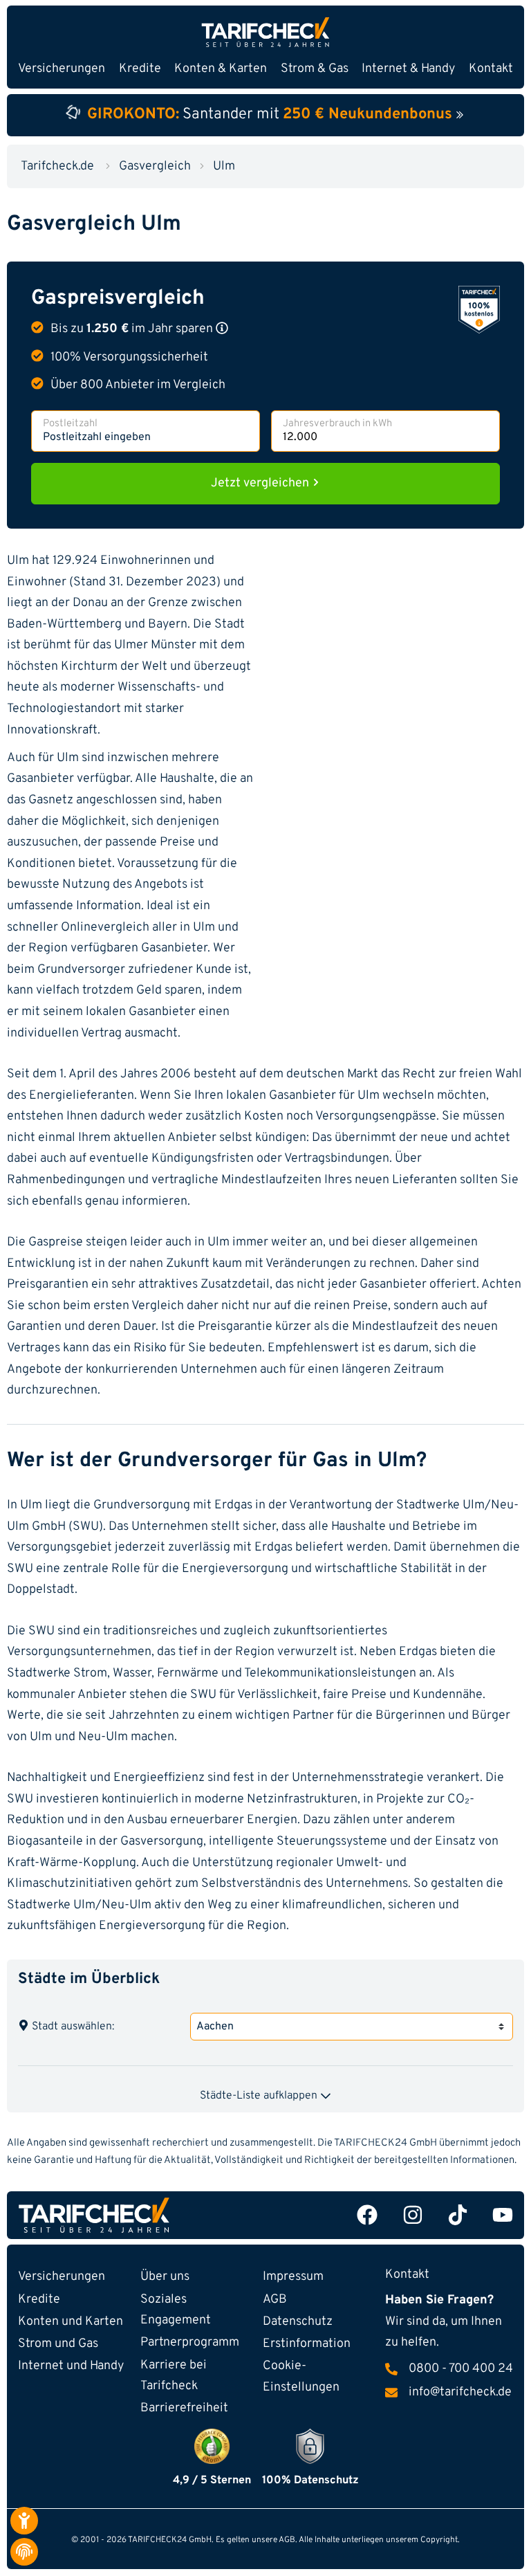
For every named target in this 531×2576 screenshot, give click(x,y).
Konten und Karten (71, 2322)
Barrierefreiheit (184, 2408)
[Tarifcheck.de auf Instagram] (413, 2215)
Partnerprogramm (190, 2342)
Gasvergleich (155, 166)
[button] (222, 328)
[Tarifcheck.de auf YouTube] (503, 2215)
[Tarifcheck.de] (265, 32)
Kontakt (491, 69)
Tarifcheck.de (57, 166)
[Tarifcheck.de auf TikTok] (458, 2215)
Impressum (293, 2277)
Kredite (39, 2300)
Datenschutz (298, 2322)
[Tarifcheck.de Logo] (139, 2215)
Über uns (165, 2277)
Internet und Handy (71, 2366)
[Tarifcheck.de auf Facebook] (367, 2215)
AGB (275, 2300)
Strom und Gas (58, 2344)
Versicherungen (62, 2277)
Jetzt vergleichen (261, 483)
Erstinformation (307, 2344)
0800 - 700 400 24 (461, 2369)
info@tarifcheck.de (460, 2393)
